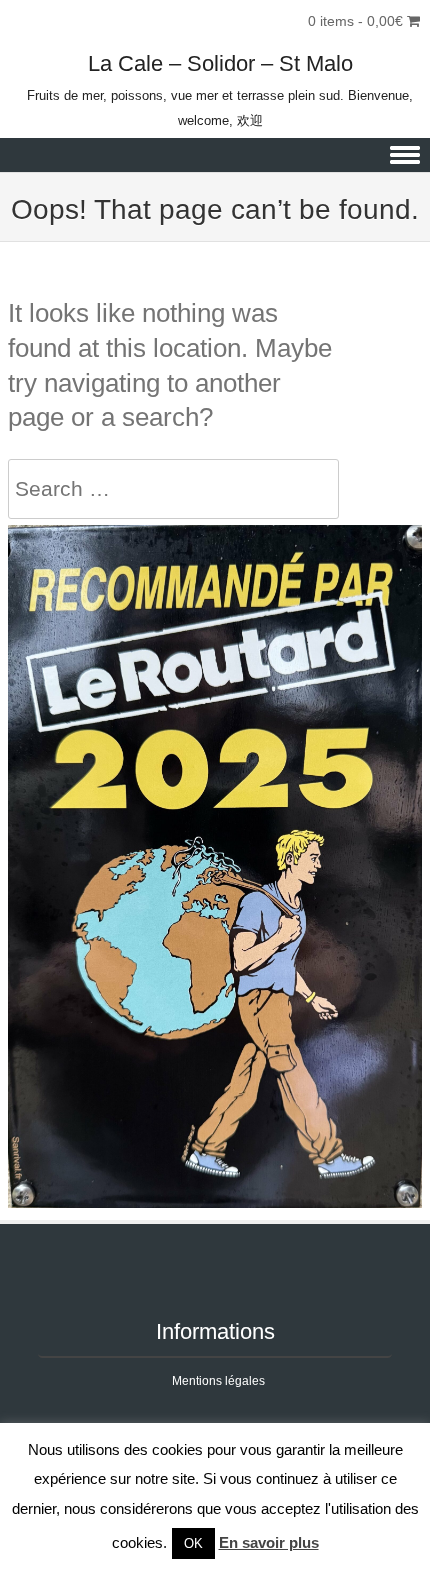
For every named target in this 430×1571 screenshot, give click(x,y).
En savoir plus (269, 1542)
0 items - (355, 21)
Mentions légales (218, 1381)
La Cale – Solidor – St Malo (220, 63)
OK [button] (193, 1543)
